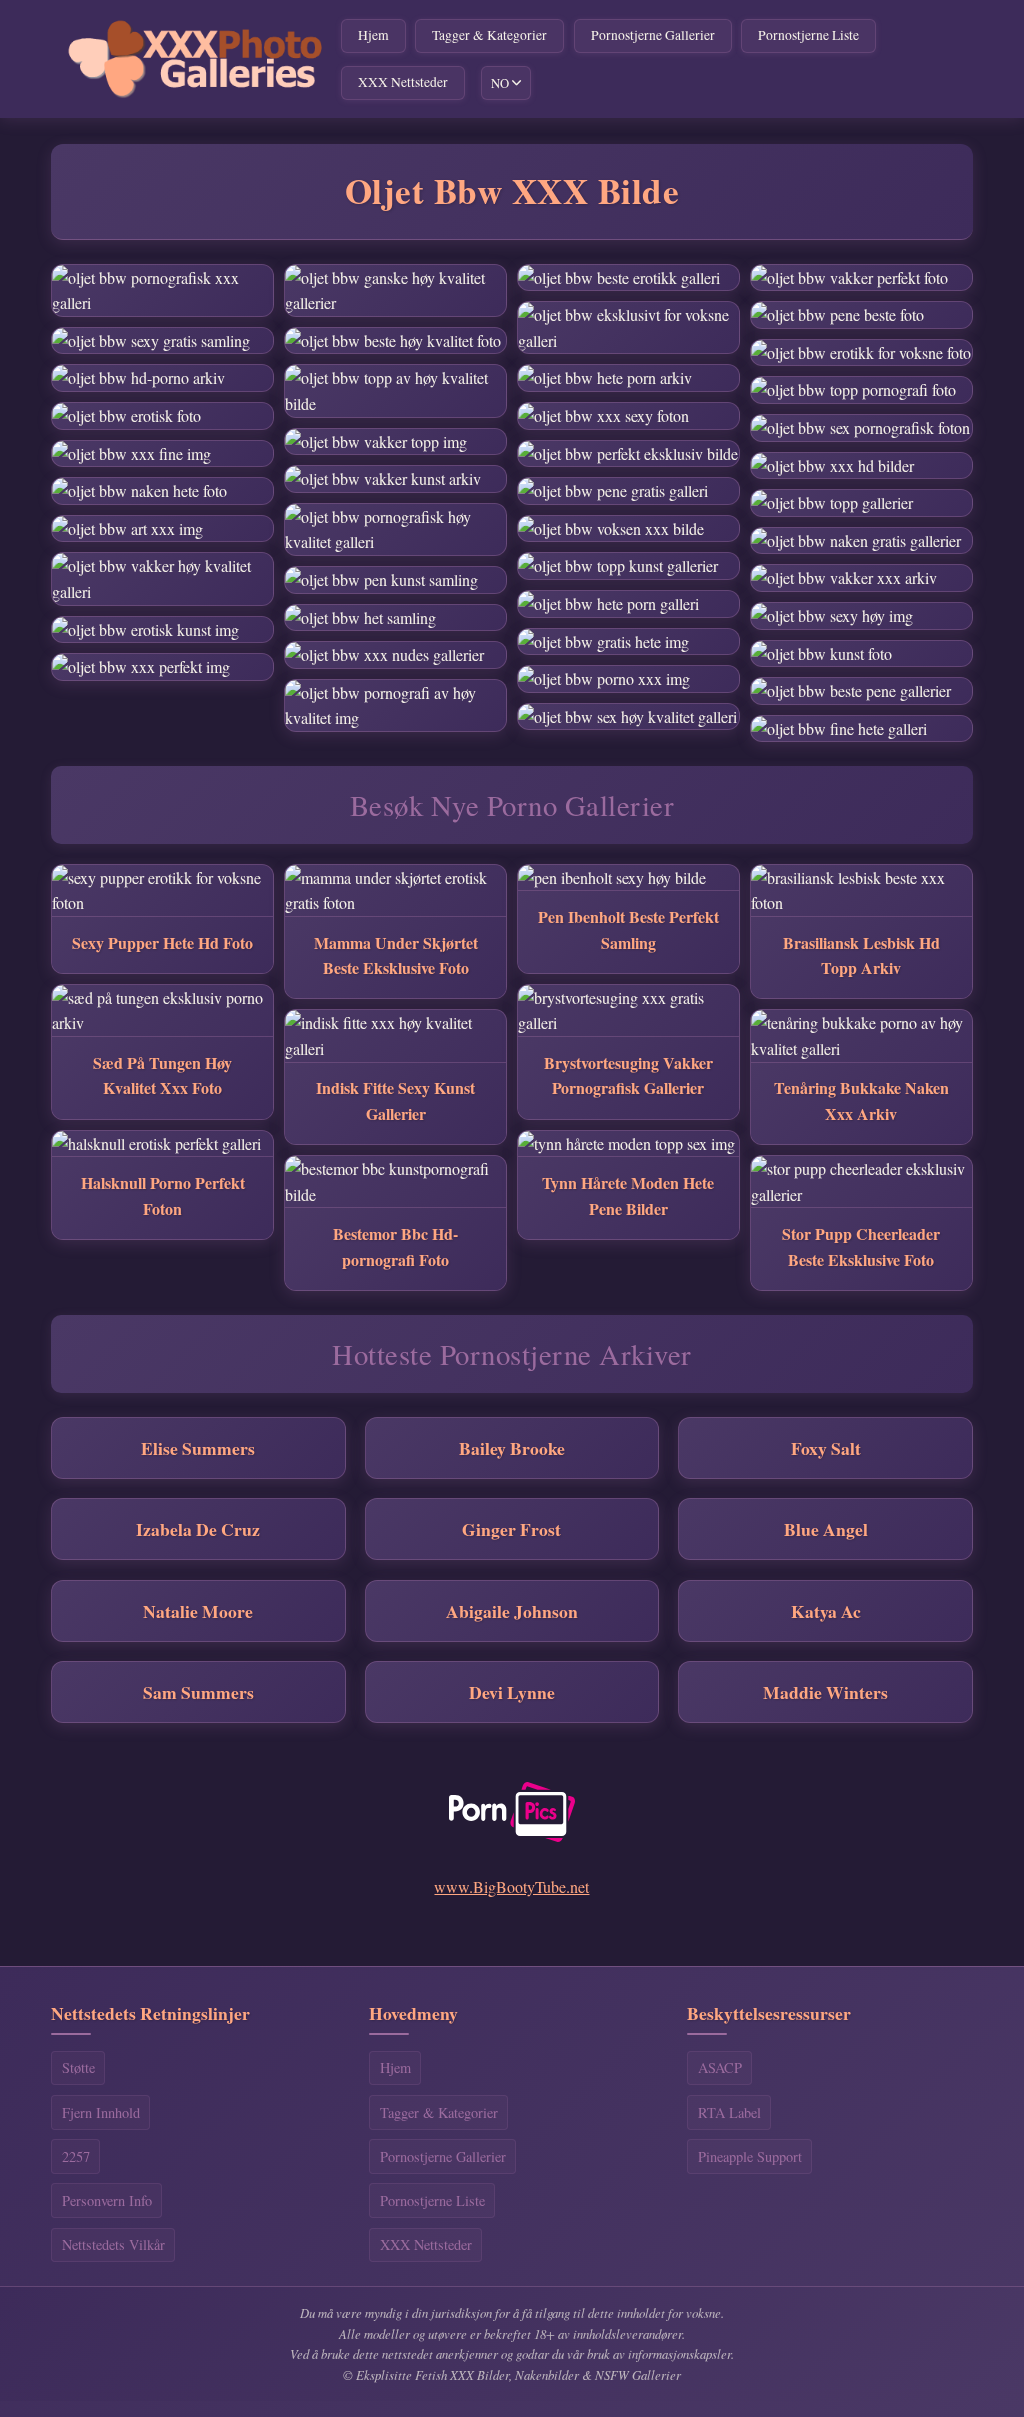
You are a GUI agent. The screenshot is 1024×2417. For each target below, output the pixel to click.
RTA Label (729, 2112)
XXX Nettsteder (403, 82)
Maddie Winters (825, 1692)
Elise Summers (198, 1448)
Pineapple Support (750, 2156)
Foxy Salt (826, 1448)
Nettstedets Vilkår (113, 2244)
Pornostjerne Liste (808, 35)
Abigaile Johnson (512, 1611)
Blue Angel (826, 1529)
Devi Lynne (512, 1692)
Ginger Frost (511, 1529)
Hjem (373, 35)
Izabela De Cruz (198, 1529)
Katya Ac (826, 1611)
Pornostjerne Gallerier (653, 35)
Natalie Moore (198, 1611)
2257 (76, 2156)
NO (500, 83)
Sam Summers (198, 1692)
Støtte (78, 2067)
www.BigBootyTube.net (511, 1886)
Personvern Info (107, 2200)
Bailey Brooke (512, 1448)
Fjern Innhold (101, 2112)
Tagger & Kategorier (489, 35)
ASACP (720, 2067)
